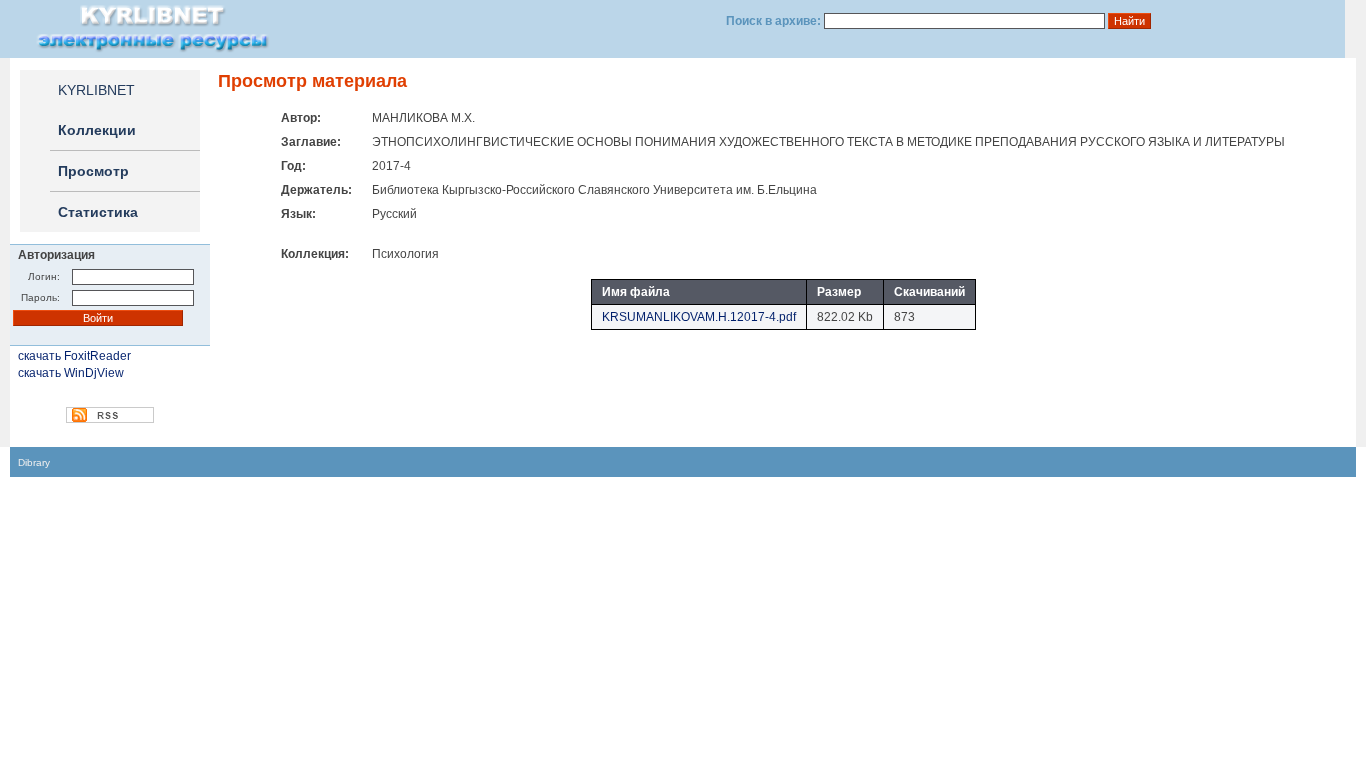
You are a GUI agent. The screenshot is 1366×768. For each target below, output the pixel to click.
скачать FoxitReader (74, 356)
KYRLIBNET (96, 90)
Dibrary (34, 462)
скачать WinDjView (71, 373)
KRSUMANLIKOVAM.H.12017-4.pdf (699, 317)
